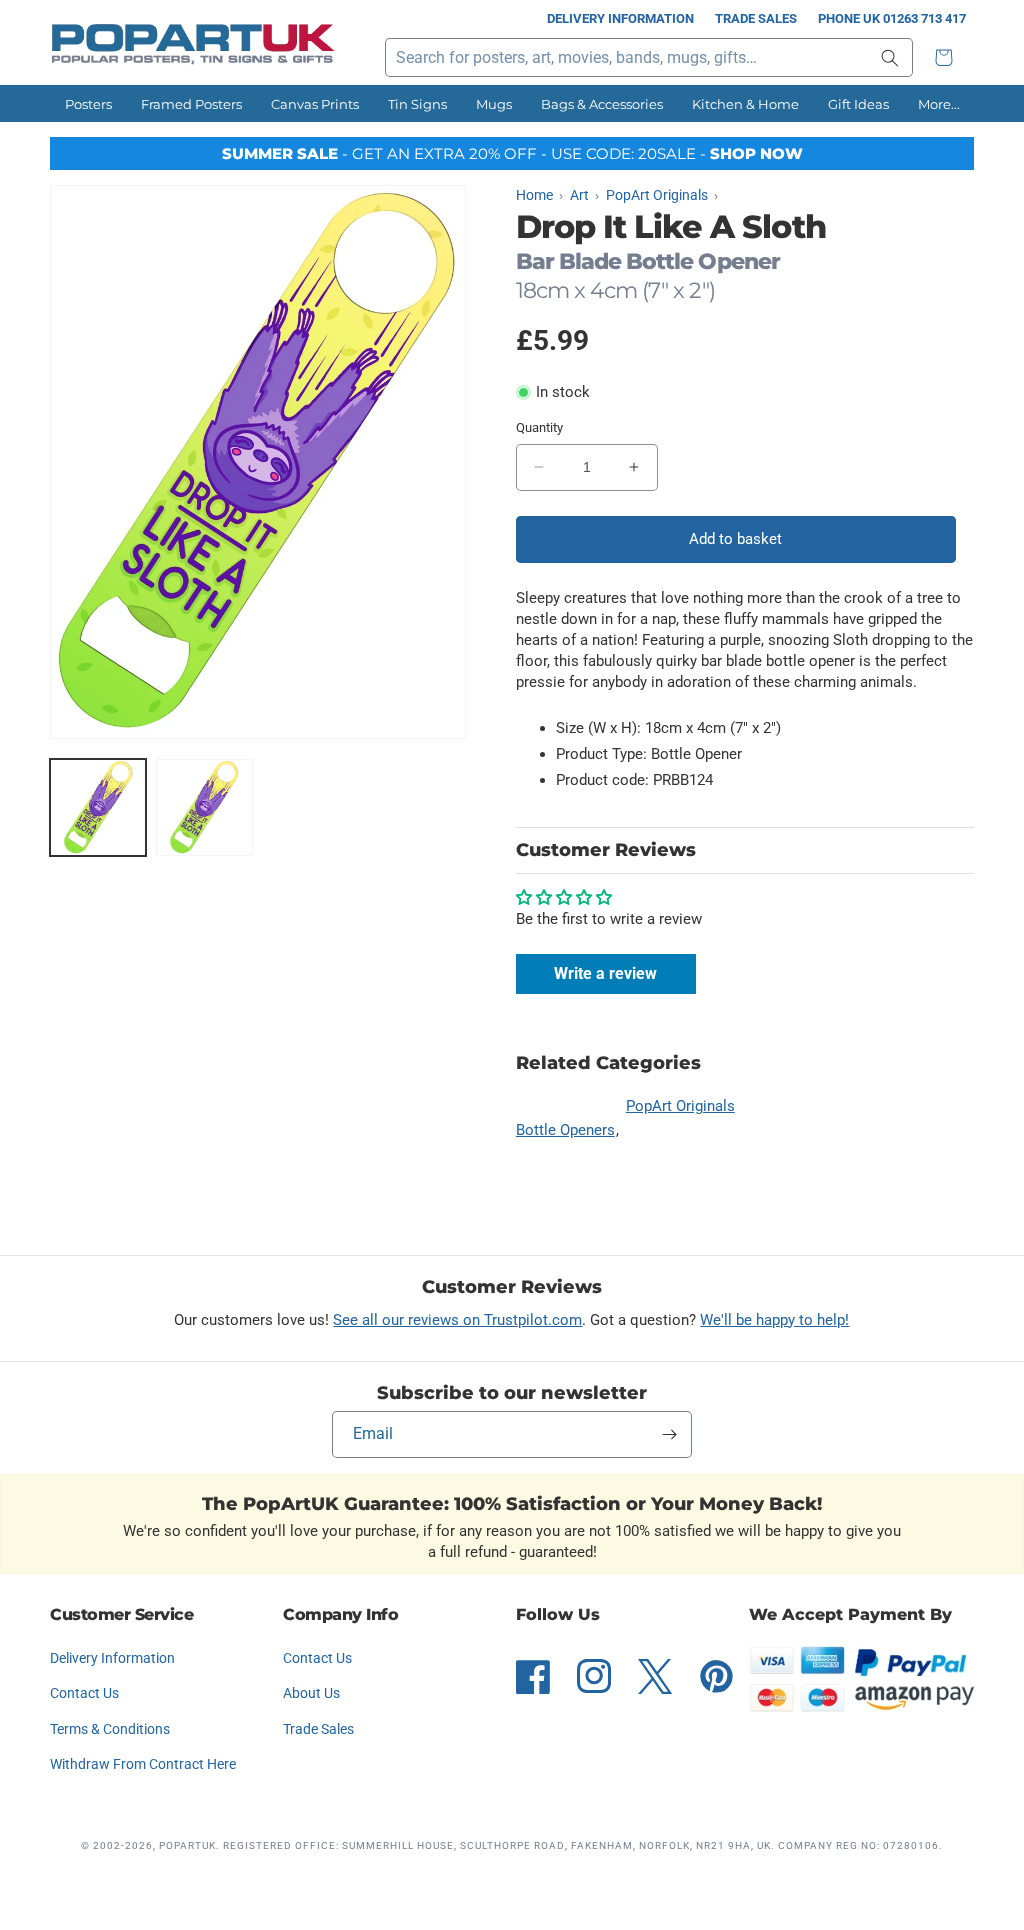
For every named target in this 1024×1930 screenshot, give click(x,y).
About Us (311, 1693)
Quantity (539, 427)
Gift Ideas (858, 104)
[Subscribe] (669, 1434)
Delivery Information (620, 18)
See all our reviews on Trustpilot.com (457, 1320)
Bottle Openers (565, 1130)
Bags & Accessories (602, 104)
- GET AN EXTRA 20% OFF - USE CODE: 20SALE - (512, 153)
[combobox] (649, 57)
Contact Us (84, 1693)
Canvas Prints (315, 104)
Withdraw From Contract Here (143, 1764)
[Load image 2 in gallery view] (204, 807)
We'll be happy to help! (774, 1320)
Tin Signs (417, 104)
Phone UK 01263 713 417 (892, 18)
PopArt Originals (680, 1106)
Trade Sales (756, 18)
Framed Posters (191, 104)
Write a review (605, 973)
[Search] (890, 57)
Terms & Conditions (110, 1729)
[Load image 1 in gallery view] (98, 807)
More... (939, 104)
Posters (88, 104)
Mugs (494, 104)
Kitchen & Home (745, 104)
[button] (948, 57)
